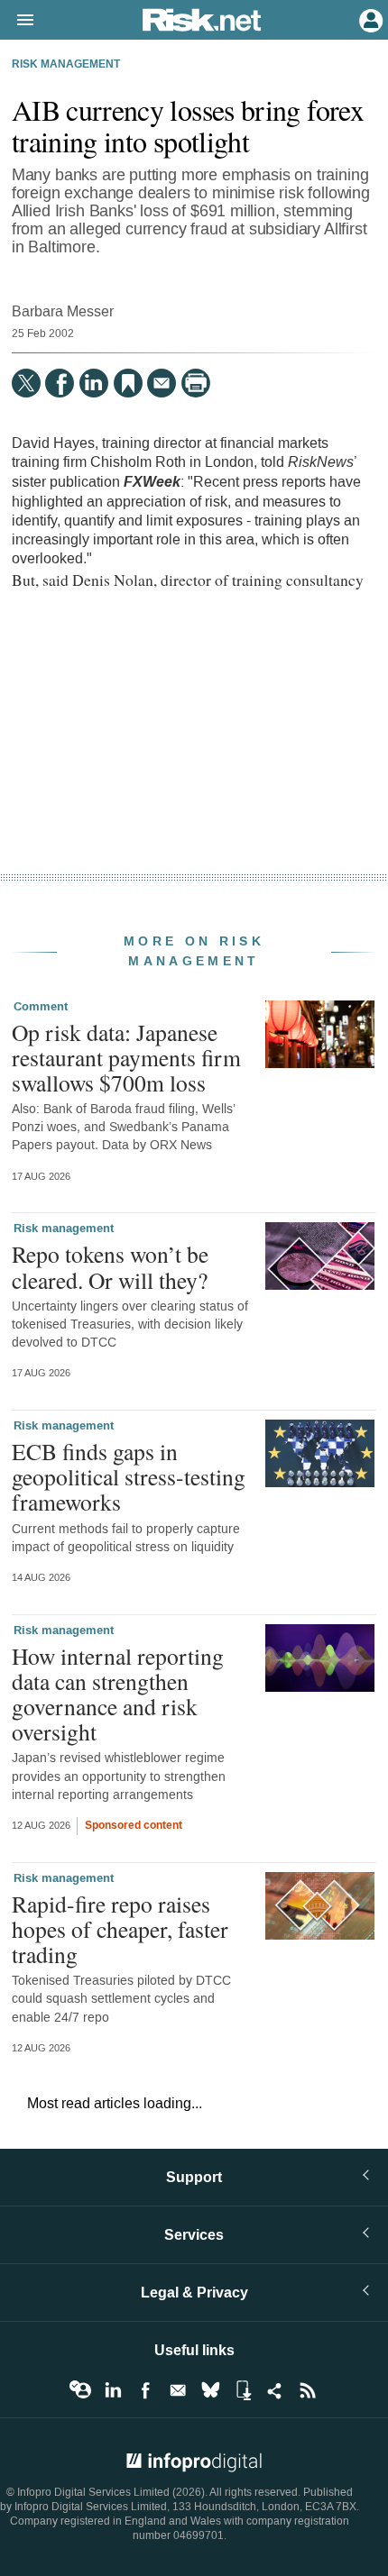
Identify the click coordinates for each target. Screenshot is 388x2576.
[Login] (369, 19)
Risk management (66, 65)
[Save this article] (128, 383)
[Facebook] (60, 383)
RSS (308, 2390)
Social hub (275, 2390)
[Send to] (162, 383)
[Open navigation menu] (17, 21)
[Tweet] (26, 383)
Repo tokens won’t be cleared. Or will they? (110, 1266)
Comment (41, 1007)
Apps (243, 2390)
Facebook (145, 2390)
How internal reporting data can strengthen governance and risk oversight (118, 1694)
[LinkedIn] (94, 383)
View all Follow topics (80, 2390)
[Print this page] (196, 383)
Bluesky (210, 2390)
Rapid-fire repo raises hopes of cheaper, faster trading (120, 1929)
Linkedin (113, 2390)
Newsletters (178, 2390)
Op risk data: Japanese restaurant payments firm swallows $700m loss (126, 1057)
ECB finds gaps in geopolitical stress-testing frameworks (129, 1476)
